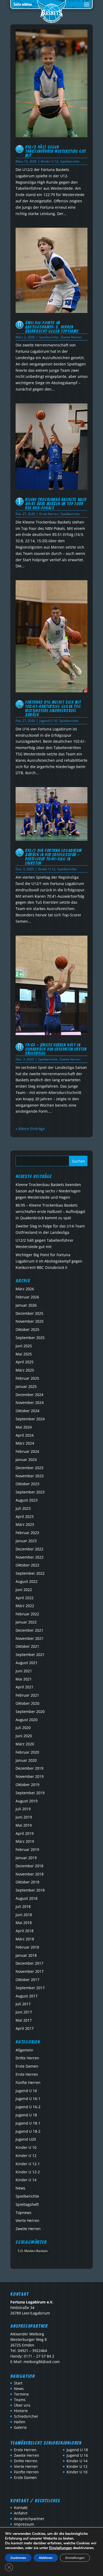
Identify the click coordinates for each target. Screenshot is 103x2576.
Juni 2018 (24, 1915)
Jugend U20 (26, 2139)
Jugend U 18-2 (28, 2131)
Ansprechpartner (29, 2519)
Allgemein (24, 2050)
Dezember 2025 (29, 1313)
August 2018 (27, 1898)
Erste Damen (27, 2066)
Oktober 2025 (27, 1329)
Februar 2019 (27, 1849)
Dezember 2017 (29, 1963)
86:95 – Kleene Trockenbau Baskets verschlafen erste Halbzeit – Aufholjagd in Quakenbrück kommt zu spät (50, 1211)
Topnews (24, 2213)
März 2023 (25, 1524)
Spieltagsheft (27, 2204)
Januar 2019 (26, 1858)
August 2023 (27, 1500)
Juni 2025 (24, 1346)
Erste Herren (49, 514)
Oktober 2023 (27, 1484)
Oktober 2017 (27, 1980)
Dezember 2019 (29, 1768)
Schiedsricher (26, 2416)
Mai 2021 (24, 1679)
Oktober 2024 (27, 1411)
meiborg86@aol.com (42, 2362)
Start (18, 2383)
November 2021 (30, 1638)
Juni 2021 (24, 1671)
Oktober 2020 (27, 1703)
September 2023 (30, 1492)
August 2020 (27, 1720)
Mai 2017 (24, 2020)
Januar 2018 (26, 1955)
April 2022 (25, 1598)
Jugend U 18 (26, 2115)
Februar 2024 (27, 1451)
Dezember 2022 (29, 1549)
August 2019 (27, 1801)
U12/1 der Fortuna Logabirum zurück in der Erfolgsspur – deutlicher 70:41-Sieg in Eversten (53, 857)
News (20, 2188)
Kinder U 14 (26, 2180)
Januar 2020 (26, 1760)
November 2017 (30, 1971)
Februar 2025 (27, 1378)
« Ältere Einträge (30, 1129)
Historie (21, 2411)
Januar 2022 (26, 1622)
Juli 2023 (23, 1508)
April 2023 (25, 1516)
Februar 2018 (27, 1947)
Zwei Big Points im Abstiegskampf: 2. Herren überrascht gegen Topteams (52, 327)
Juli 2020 (23, 1728)
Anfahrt (21, 2513)
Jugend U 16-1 (28, 2099)
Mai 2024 (24, 1427)
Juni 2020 (24, 1736)
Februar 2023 (27, 1533)
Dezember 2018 (29, 1866)
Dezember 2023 (29, 1468)
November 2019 (30, 1776)
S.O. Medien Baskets (33, 2251)
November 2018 (30, 1874)
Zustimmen (18, 2558)
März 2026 (25, 1289)
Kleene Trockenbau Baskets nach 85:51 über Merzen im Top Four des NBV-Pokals (56, 504)
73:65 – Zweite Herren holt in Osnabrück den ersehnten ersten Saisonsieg (56, 1049)
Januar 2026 (26, 1305)
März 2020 (25, 1744)
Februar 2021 (27, 1695)
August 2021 (27, 1663)
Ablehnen (46, 2558)
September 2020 (30, 1711)
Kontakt (21, 2508)
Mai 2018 (24, 1923)
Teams (20, 2400)
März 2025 (25, 1370)
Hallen (20, 2422)
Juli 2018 (23, 1906)
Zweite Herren (71, 337)
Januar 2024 (26, 1460)
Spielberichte (70, 161)
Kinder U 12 (50, 161)
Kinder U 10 (26, 2147)
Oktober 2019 (27, 1785)
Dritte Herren (27, 2058)
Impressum (24, 2524)
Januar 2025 (26, 1386)
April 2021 (25, 1687)
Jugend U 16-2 (28, 2107)
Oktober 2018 (27, 1882)
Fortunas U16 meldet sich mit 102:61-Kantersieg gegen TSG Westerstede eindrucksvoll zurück (53, 709)
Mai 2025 (24, 1354)
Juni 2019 (24, 1817)
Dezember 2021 (29, 1630)
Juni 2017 (24, 2012)
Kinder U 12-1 (28, 2164)
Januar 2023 (26, 1541)
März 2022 (25, 1606)
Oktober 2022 (27, 1565)
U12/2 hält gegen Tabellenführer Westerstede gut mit (56, 151)
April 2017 (25, 2028)
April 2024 (25, 1435)
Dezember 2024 (29, 1395)
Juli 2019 (23, 1809)
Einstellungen (60, 2548)
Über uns (22, 2405)
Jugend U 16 (48, 721)
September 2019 (30, 1793)
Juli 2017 (23, 2004)
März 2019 (25, 1841)
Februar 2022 (27, 1614)
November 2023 (30, 1476)
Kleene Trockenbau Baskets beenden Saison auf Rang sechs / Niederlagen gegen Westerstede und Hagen (48, 1191)
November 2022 (30, 1557)
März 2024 (25, 1443)
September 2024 (30, 1419)
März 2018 (25, 1939)
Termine (21, 2394)
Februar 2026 (27, 1297)
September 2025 (30, 1338)
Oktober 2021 (27, 1646)
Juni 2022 (24, 1590)
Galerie (20, 2427)
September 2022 (30, 1573)
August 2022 (27, 1581)
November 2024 (30, 1403)
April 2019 (25, 1833)
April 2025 (25, 1362)
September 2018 (30, 1890)
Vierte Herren (27, 2220)
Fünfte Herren (28, 2082)
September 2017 (30, 1988)
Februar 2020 (27, 1752)
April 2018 (25, 1931)
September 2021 (30, 1654)
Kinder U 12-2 (28, 2172)
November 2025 (30, 1321)
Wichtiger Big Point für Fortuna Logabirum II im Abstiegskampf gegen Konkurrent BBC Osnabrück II (49, 1261)
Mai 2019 (24, 1825)
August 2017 (27, 1996)
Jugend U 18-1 (28, 2123)
